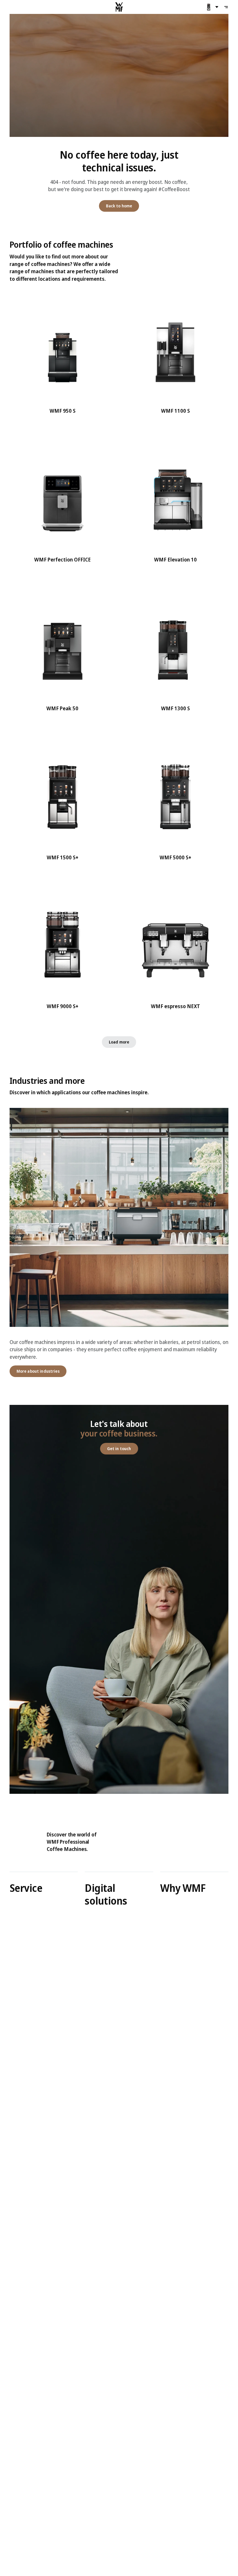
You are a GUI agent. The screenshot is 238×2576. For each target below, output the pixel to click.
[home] (119, 7)
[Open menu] (226, 7)
